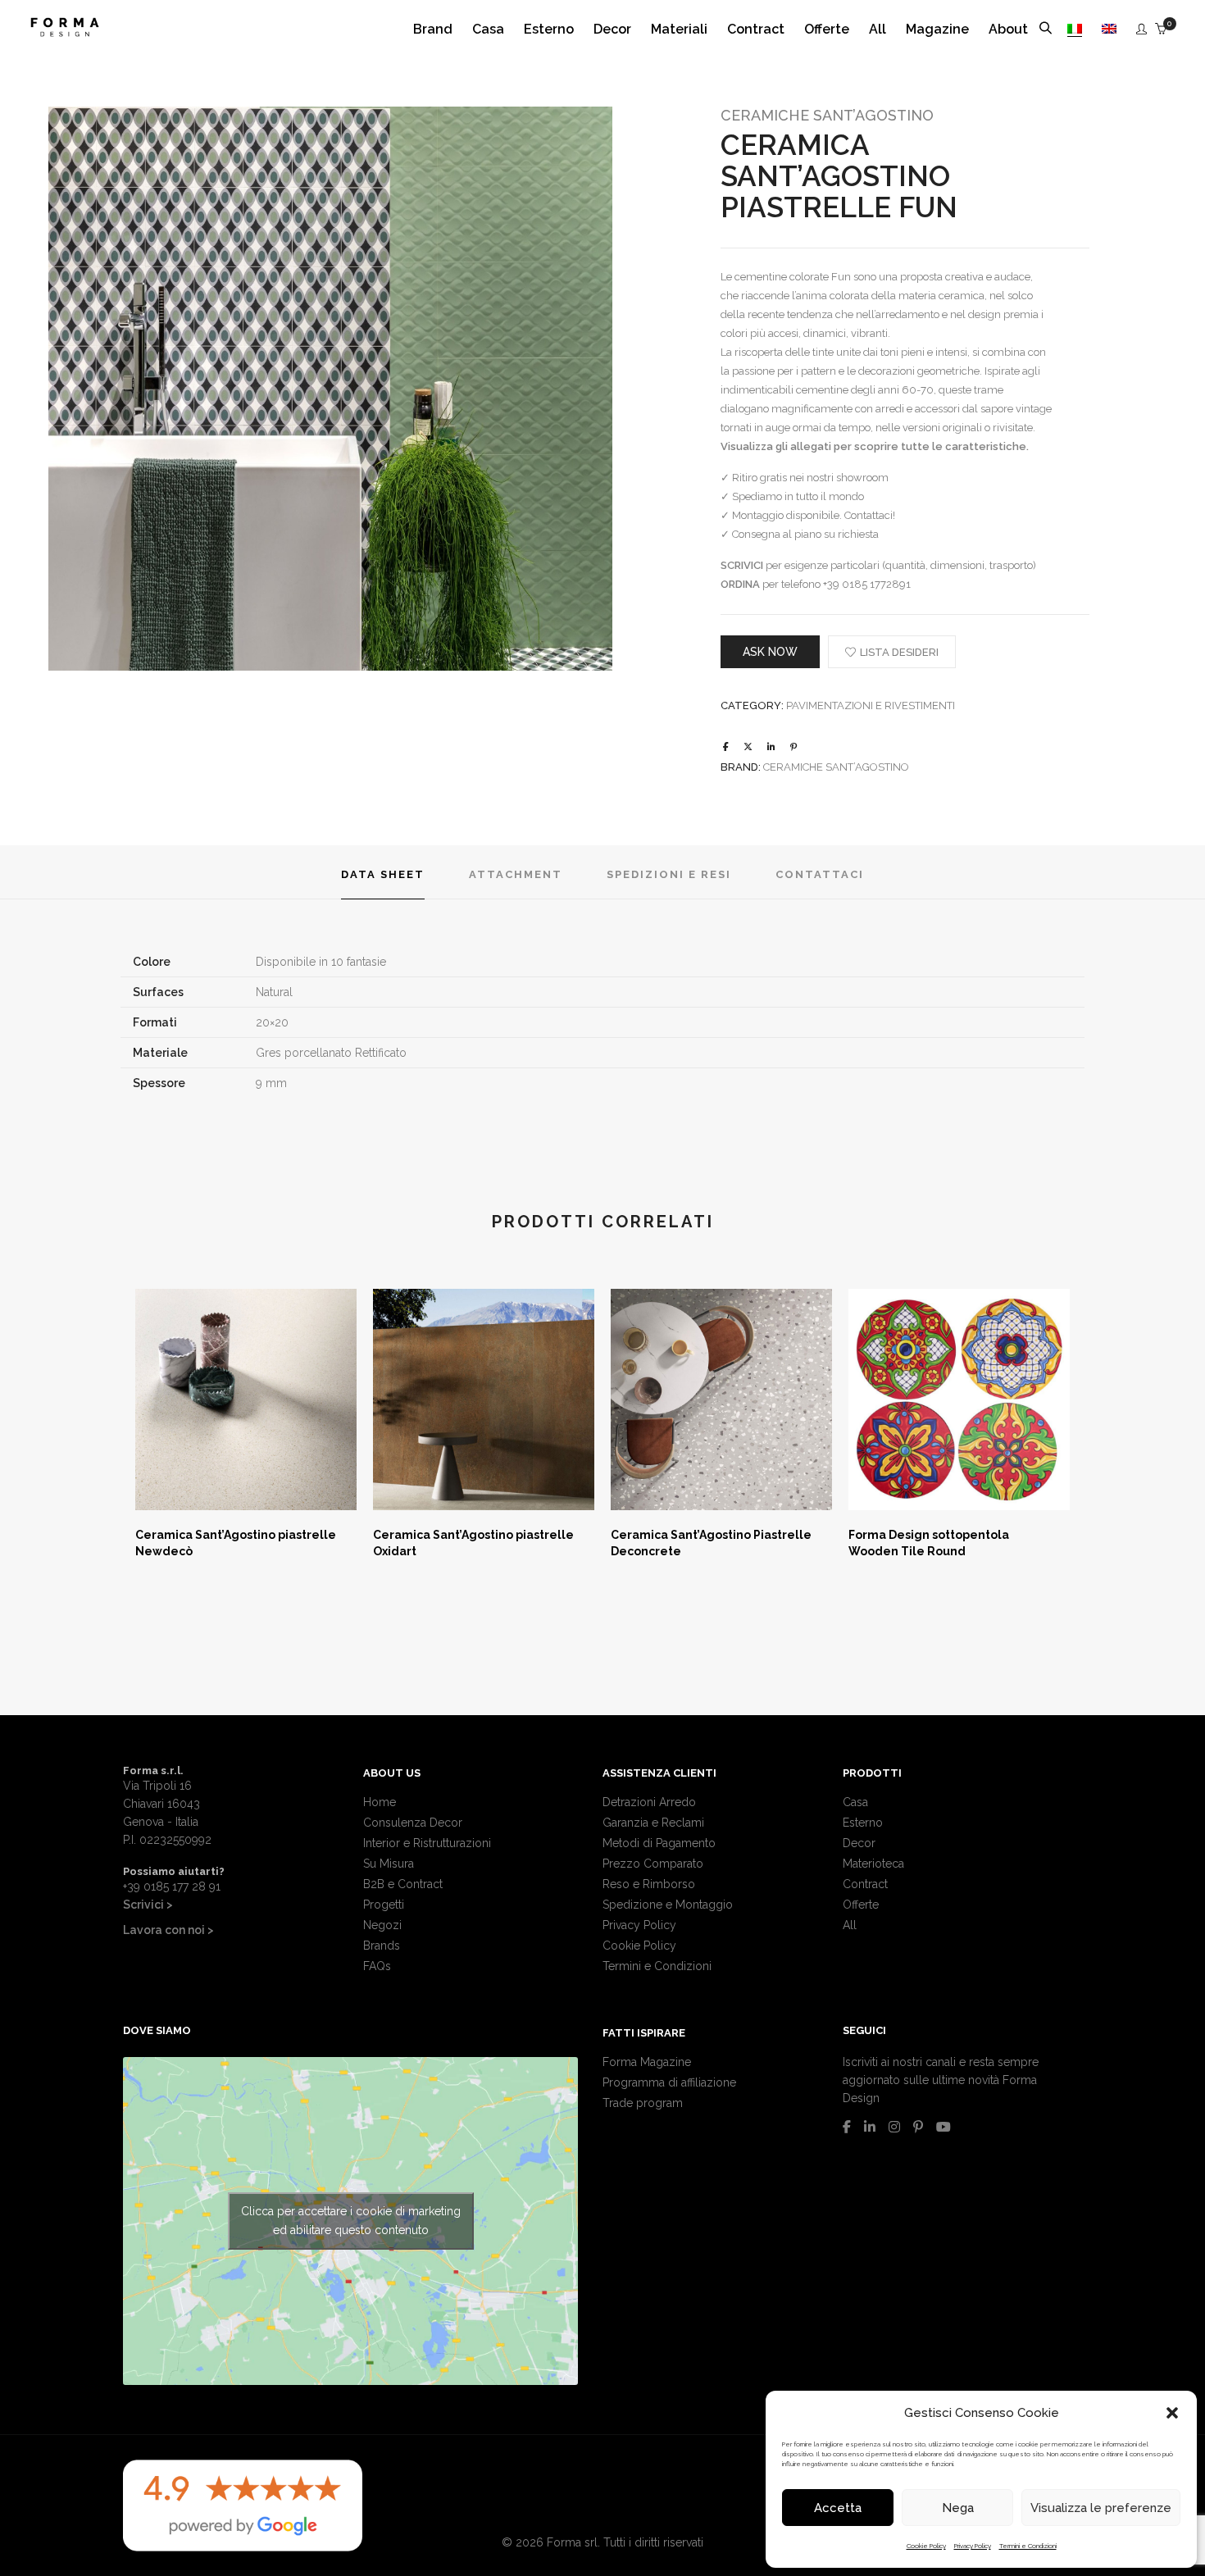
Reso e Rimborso (649, 1884)
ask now (770, 652)
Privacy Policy (973, 2546)
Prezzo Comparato (653, 1864)
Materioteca (873, 1864)
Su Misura (389, 1864)
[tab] (383, 873)
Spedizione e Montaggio (668, 1905)
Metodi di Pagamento (659, 1843)
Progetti (384, 1905)
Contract (865, 1884)
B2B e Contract (403, 1884)
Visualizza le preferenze (1101, 2508)
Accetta (838, 2508)
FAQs (377, 1966)
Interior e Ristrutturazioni (427, 1843)
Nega (958, 2508)
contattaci (820, 874)
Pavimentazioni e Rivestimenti (871, 705)
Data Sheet (383, 874)
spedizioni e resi (669, 874)
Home (380, 1802)
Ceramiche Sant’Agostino (827, 115)
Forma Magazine (647, 2062)
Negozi (382, 1925)
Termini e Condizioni (1028, 2546)
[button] (1172, 2413)
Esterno (863, 1823)
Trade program (643, 2103)
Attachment (516, 874)
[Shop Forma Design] (65, 30)
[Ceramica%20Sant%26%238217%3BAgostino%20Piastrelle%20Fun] (726, 747)
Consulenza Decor (413, 1823)
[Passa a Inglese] (1109, 29)
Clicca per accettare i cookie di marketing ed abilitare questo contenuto (351, 2221)
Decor (859, 1843)
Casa (855, 1802)
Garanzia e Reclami (653, 1823)
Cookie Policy (926, 2546)
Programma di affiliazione (669, 2082)
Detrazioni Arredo (649, 1802)
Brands (382, 1946)
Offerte (861, 1905)
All (850, 1925)
